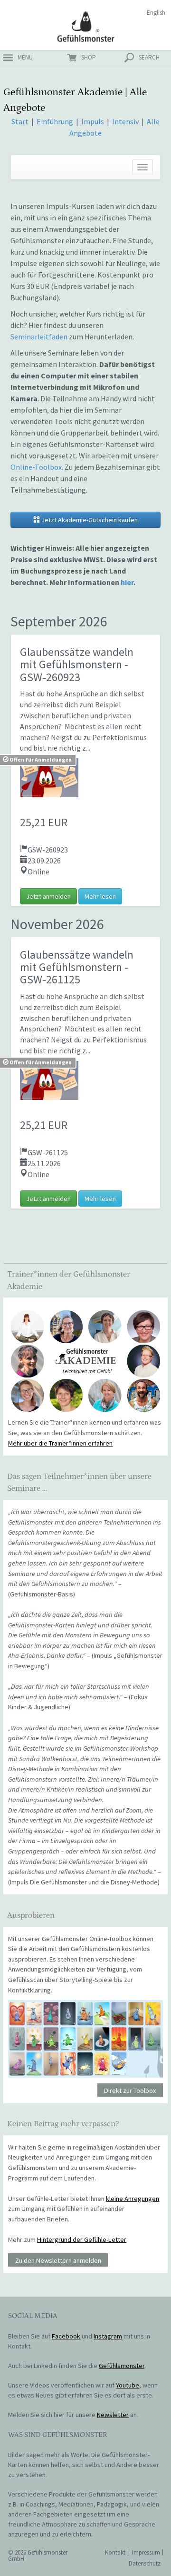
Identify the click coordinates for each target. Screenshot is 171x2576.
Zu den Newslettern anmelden (58, 2260)
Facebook (66, 2336)
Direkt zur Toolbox (130, 2091)
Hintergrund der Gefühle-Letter (82, 2239)
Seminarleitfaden (39, 337)
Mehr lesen (100, 896)
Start (20, 121)
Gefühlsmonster (86, 26)
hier (127, 582)
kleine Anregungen (133, 2199)
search (149, 57)
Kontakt (115, 2552)
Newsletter (113, 2415)
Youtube (128, 2385)
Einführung (56, 121)
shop (89, 57)
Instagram (108, 2336)
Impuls (93, 121)
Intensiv (125, 121)
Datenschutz (145, 2563)
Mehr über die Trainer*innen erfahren (60, 1443)
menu (25, 57)
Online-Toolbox (36, 467)
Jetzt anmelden (48, 896)
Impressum (146, 2552)
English (156, 13)
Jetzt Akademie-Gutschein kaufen (89, 520)
